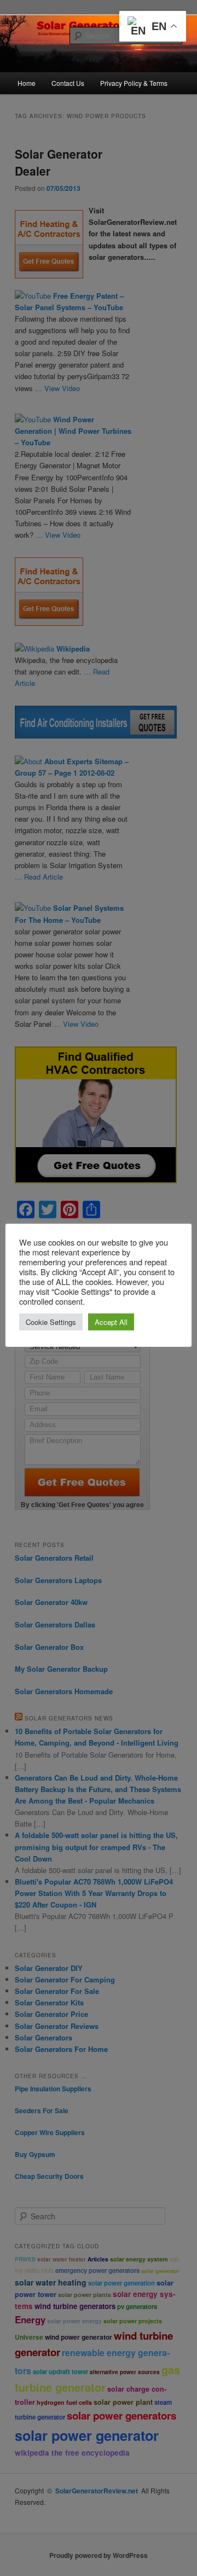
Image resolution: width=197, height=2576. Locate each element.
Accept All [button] (111, 1322)
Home (27, 83)
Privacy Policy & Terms (134, 83)
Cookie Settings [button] (51, 1322)
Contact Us (68, 83)
